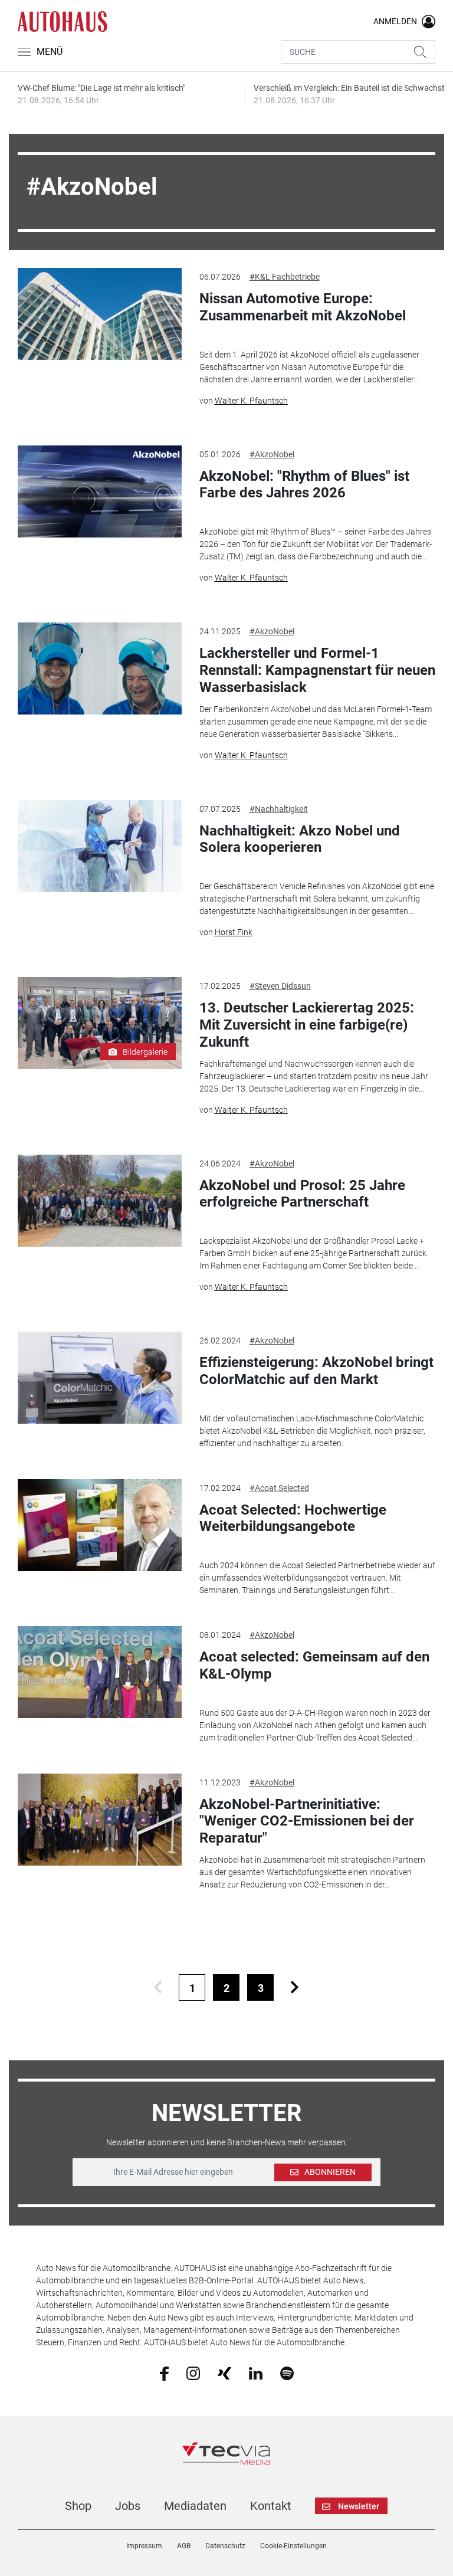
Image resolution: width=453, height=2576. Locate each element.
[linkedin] (256, 2372)
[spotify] (287, 2372)
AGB (184, 2546)
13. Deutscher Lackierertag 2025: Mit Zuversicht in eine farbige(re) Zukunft (307, 1025)
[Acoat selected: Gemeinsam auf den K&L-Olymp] (99, 1672)
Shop (78, 2506)
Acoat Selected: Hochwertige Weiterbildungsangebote (293, 1518)
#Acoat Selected (279, 1488)
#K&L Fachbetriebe (285, 277)
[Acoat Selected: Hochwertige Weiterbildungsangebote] (99, 1525)
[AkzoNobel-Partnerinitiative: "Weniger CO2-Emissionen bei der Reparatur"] (99, 1820)
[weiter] (295, 1987)
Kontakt (271, 2506)
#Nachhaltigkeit (279, 809)
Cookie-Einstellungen (293, 2546)
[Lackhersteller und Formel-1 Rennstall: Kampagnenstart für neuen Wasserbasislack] (99, 668)
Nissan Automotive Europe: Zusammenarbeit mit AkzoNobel (303, 307)
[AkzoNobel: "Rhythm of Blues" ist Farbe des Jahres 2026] (99, 491)
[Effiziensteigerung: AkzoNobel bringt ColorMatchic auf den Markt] (99, 1378)
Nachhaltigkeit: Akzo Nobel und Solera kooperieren (300, 839)
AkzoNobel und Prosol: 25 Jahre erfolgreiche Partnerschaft (302, 1194)
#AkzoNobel (272, 454)
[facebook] (164, 2373)
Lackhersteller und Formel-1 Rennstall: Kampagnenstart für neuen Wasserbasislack (317, 670)
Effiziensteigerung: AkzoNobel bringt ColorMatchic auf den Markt (316, 1371)
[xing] (224, 2372)
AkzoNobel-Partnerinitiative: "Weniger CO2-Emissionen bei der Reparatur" (307, 1821)
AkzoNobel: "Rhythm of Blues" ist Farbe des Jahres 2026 (304, 485)
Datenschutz (225, 2546)
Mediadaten (195, 2506)
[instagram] (193, 2372)
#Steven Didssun (280, 986)
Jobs (128, 2506)
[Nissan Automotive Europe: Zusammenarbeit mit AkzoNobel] (99, 314)
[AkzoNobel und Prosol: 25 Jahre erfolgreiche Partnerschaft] (99, 1201)
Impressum (144, 2546)
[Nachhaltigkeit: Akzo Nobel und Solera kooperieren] (99, 846)
